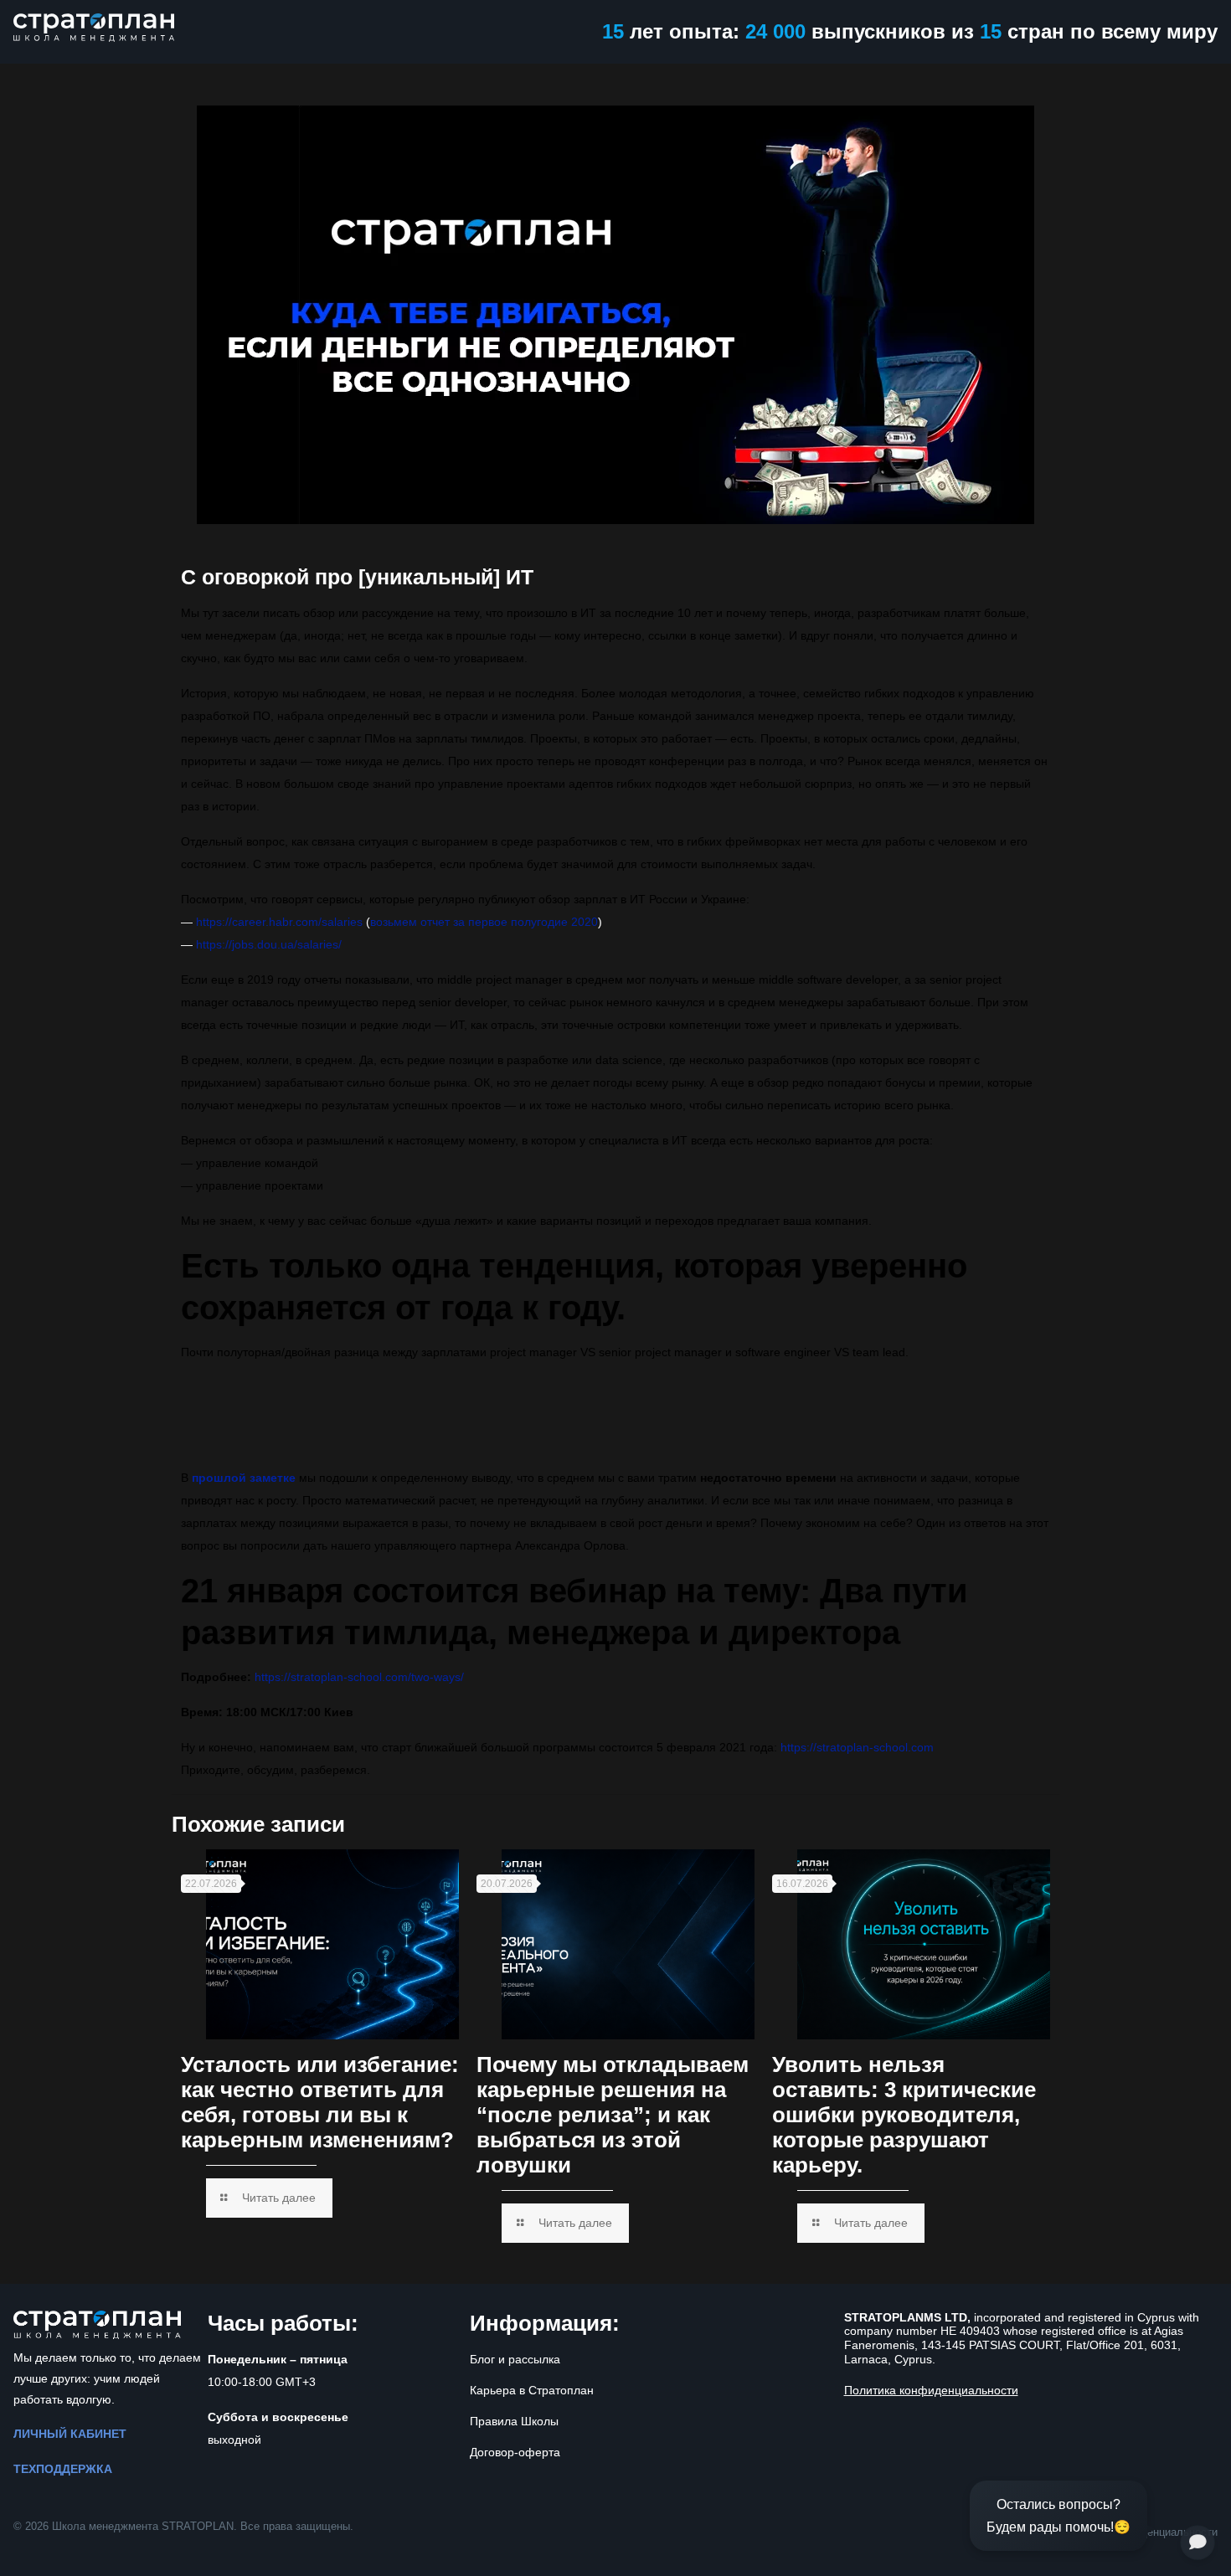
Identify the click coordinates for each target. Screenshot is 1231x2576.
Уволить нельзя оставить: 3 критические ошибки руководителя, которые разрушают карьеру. (904, 2115)
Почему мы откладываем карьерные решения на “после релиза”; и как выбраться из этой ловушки (613, 2115)
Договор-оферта (515, 2452)
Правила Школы (514, 2421)
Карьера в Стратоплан (532, 2390)
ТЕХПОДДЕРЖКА (63, 2469)
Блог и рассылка (515, 2359)
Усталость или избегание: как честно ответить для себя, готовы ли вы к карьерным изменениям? (320, 2102)
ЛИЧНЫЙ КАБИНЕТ (70, 2434)
